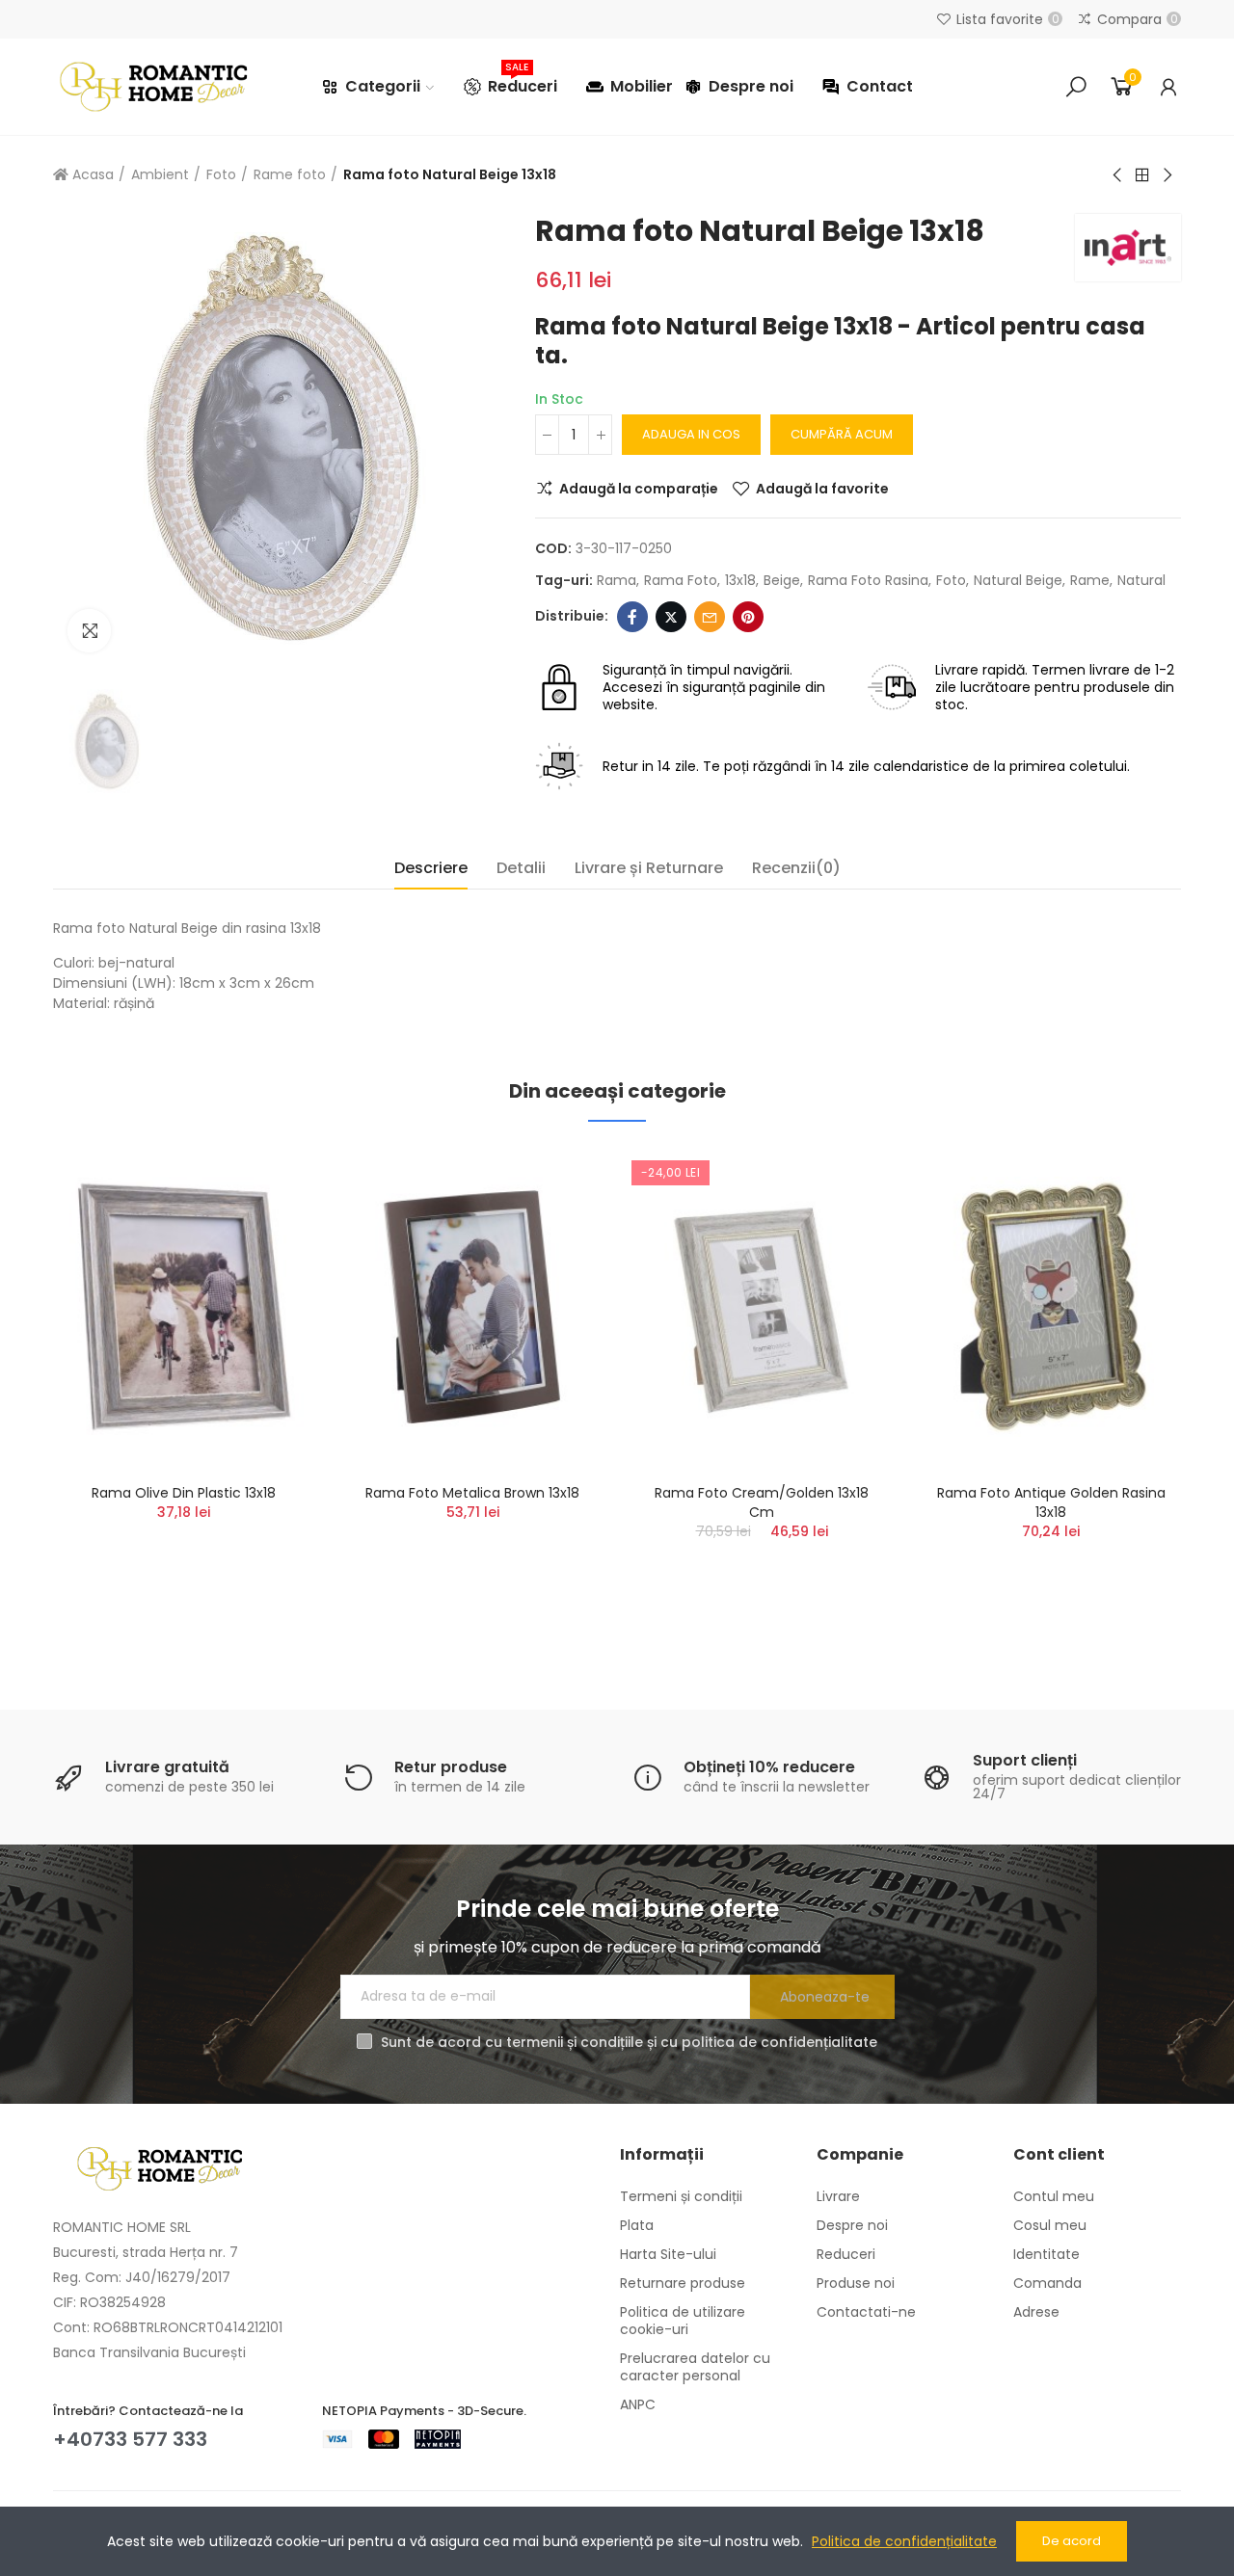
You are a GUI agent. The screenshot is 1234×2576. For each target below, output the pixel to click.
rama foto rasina (868, 580)
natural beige (1018, 580)
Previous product (1118, 175)
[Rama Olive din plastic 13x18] (183, 1307)
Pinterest (748, 617)
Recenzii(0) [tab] (796, 868)
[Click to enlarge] (89, 631)
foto (951, 580)
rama (617, 580)
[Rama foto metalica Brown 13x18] (472, 1307)
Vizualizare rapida (265, 1257)
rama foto (681, 580)
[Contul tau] (1168, 87)
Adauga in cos (691, 434)
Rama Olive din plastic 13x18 (184, 1493)
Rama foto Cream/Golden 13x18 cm (762, 1502)
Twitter (671, 617)
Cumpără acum (842, 434)
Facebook (632, 617)
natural (1141, 580)
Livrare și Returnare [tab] (649, 868)
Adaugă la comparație (639, 489)
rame (1090, 580)
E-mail (710, 617)
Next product (1167, 175)
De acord (1072, 2541)
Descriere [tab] (431, 868)
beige (782, 580)
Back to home (1142, 175)
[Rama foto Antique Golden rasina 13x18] (1051, 1307)
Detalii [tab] (521, 868)
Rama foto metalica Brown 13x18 (472, 1493)
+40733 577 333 (130, 2439)
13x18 (740, 580)
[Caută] (1076, 87)
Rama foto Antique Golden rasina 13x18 (1051, 1502)
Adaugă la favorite (822, 489)
